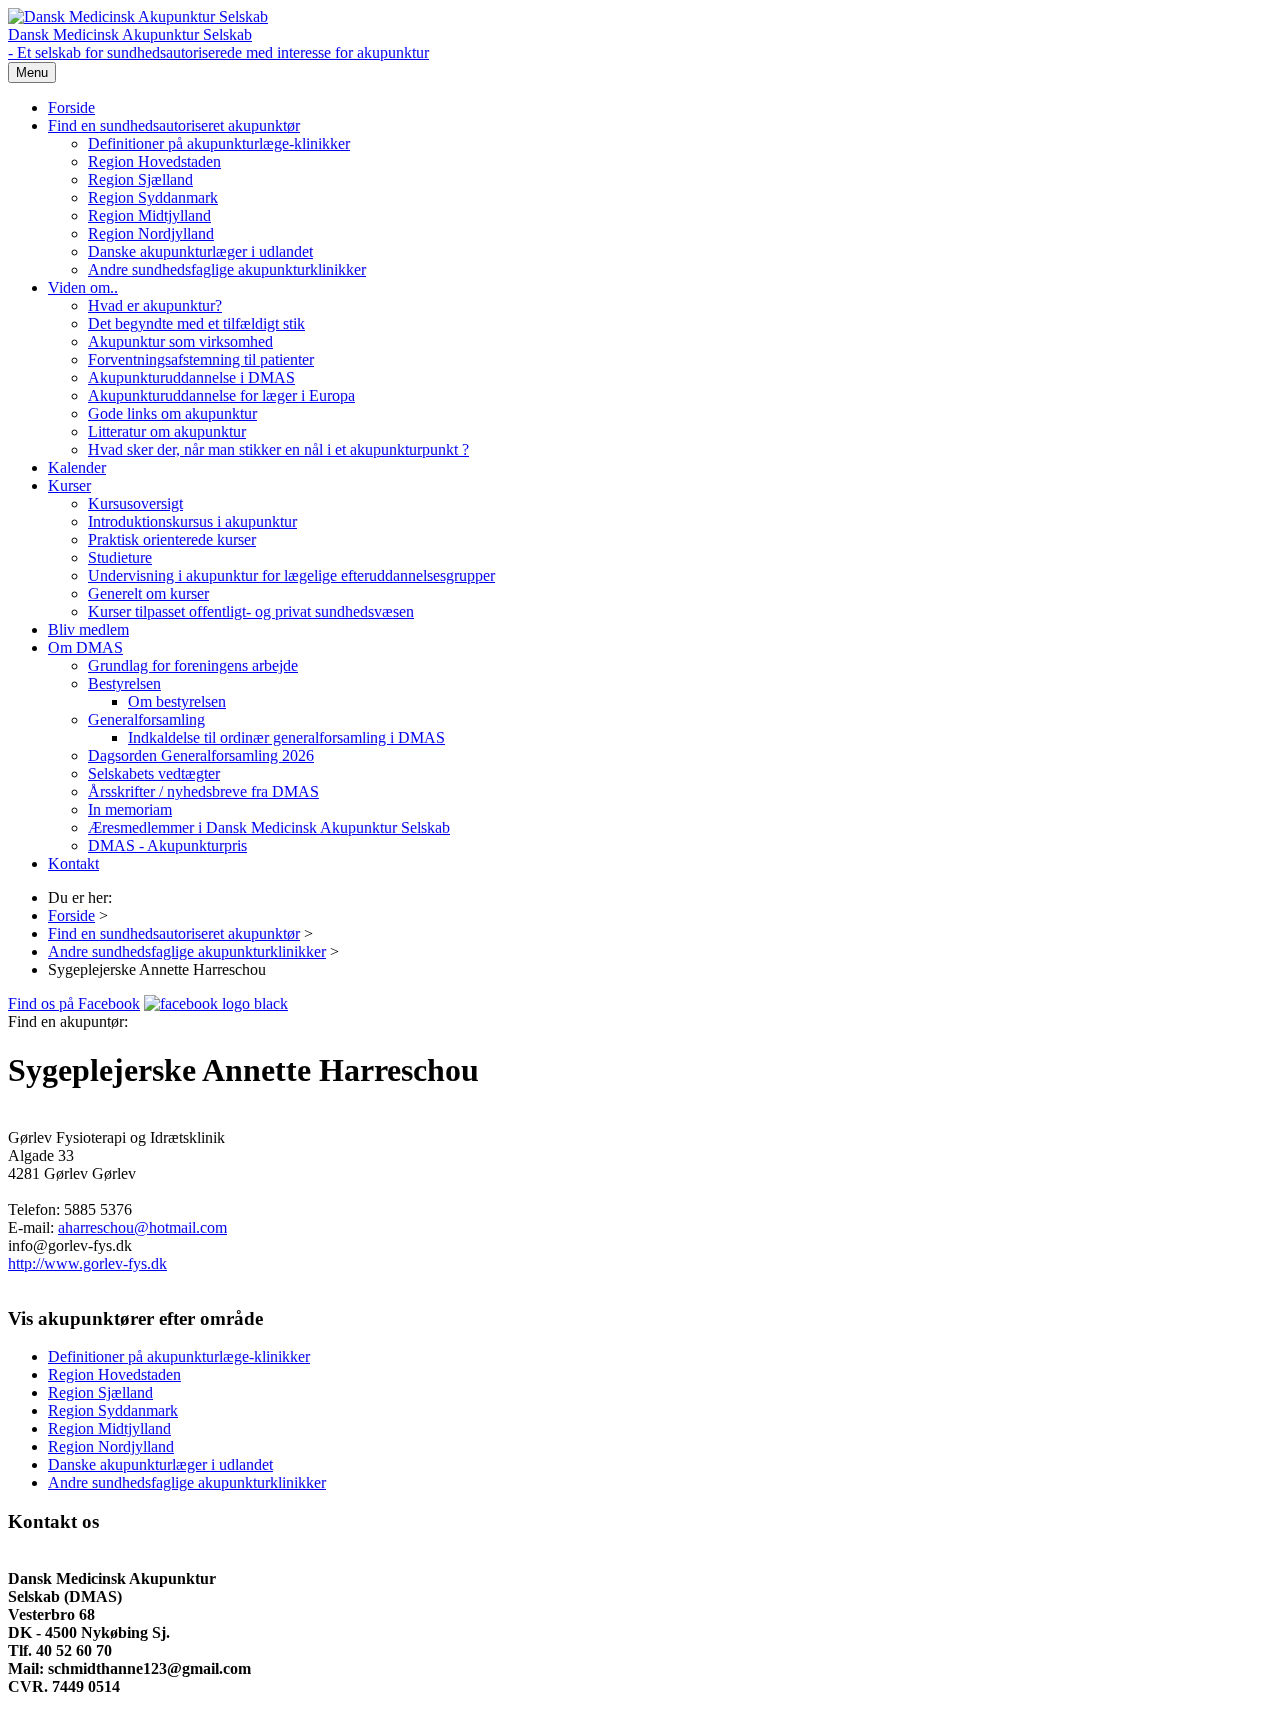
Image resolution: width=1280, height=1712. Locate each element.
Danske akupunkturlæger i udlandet (200, 251)
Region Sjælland (140, 179)
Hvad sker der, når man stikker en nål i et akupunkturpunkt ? (278, 449)
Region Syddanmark (153, 197)
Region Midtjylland (149, 215)
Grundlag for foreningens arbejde (193, 665)
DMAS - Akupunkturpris (167, 845)
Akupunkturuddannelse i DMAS (191, 377)
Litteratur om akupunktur (167, 431)
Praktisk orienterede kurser (172, 539)
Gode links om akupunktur (172, 413)
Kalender (77, 467)
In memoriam (130, 809)
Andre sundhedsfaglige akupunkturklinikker (227, 269)
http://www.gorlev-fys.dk (87, 1263)
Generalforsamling (146, 719)
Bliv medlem (88, 629)
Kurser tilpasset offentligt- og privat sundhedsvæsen (251, 611)
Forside (71, 107)
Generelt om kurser (148, 593)
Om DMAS (85, 647)
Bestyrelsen (124, 683)
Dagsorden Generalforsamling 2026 (201, 755)
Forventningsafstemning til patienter (201, 359)
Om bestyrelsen (177, 701)
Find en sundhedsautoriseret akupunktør (174, 125)
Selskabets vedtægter (154, 773)
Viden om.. (83, 287)
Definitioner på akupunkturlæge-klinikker (219, 143)
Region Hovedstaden (154, 161)
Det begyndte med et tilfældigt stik (196, 323)
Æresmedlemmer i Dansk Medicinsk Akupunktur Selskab (269, 827)
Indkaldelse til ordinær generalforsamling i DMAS (286, 737)
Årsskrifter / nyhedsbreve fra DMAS (203, 791)
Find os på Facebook (74, 1003)
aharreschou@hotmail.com (142, 1227)
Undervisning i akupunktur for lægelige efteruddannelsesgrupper (291, 575)
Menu (32, 72)
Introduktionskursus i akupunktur (192, 521)
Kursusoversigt (135, 503)
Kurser (69, 485)
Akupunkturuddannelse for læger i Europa (221, 395)
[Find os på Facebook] (216, 1003)
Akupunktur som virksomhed (180, 341)
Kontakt (73, 863)
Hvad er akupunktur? (155, 305)
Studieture (120, 557)
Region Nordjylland (151, 233)
